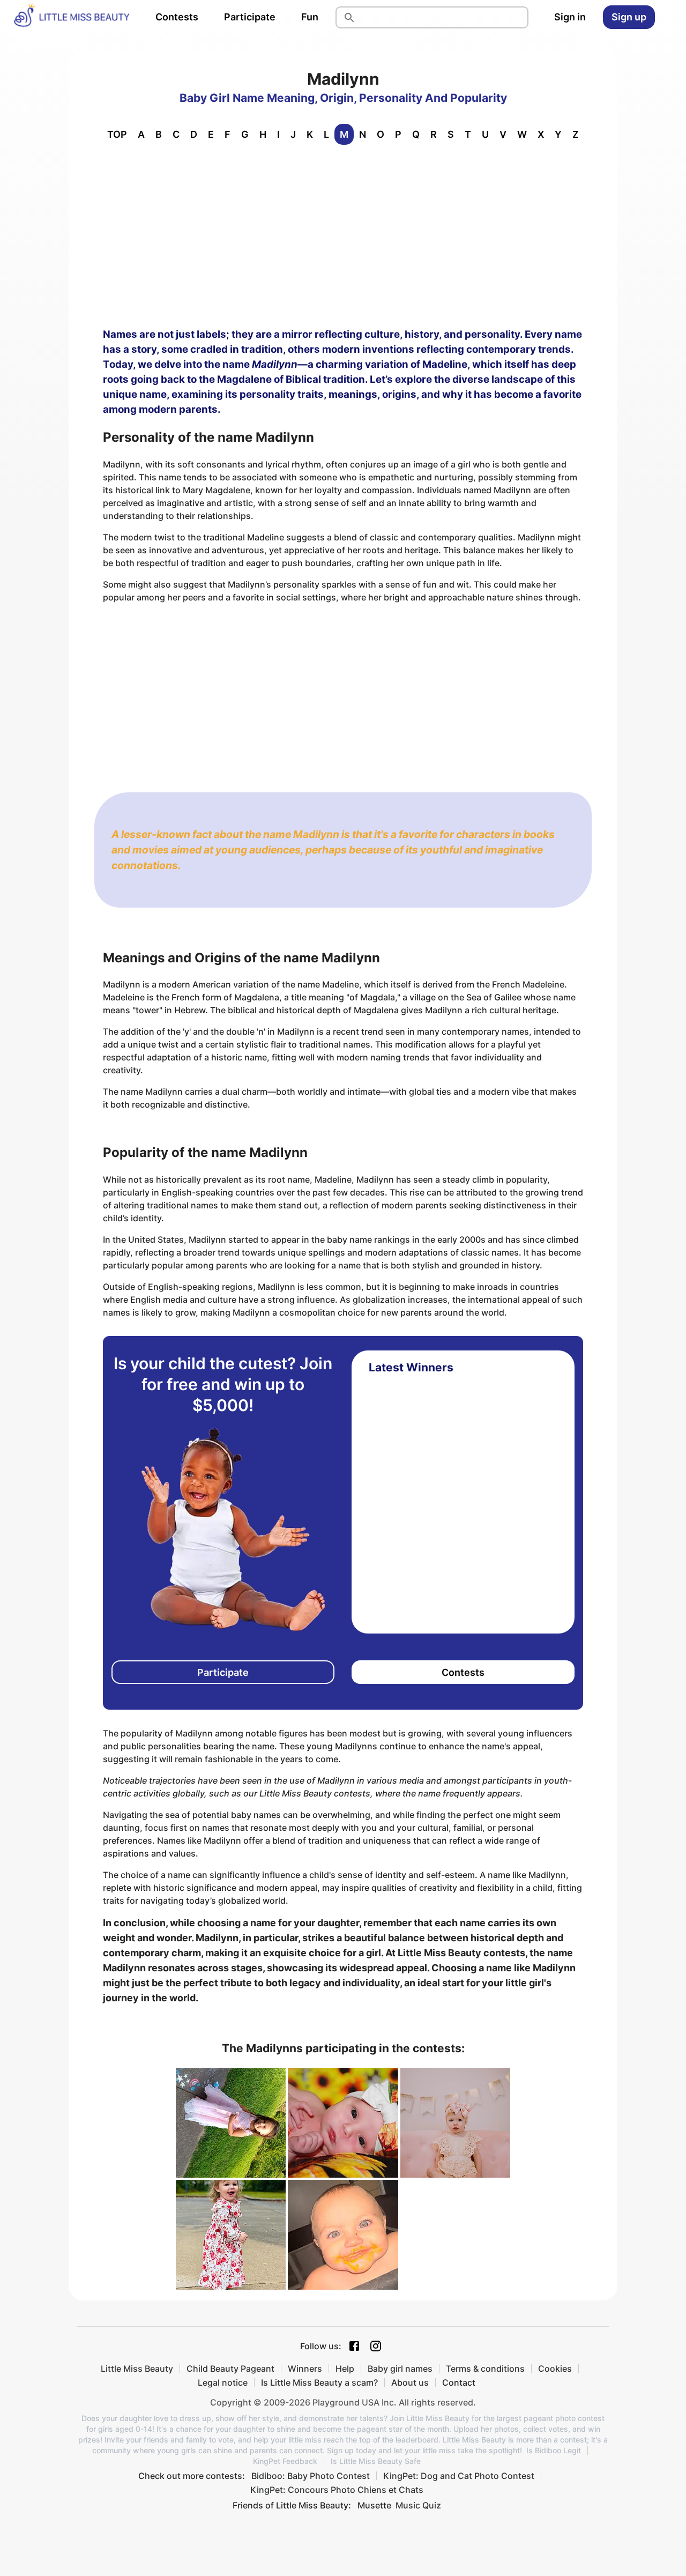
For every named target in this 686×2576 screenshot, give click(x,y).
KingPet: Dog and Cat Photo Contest (459, 2476)
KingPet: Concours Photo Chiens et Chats (337, 2490)
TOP (117, 134)
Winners (305, 2369)
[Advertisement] (343, 234)
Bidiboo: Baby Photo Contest (311, 2476)
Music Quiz (418, 2505)
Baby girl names (400, 2369)
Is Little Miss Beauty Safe (376, 2461)
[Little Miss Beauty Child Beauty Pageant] (71, 17)
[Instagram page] (376, 2346)
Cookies (555, 2369)
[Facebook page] (354, 2346)
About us (410, 2382)
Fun (310, 17)
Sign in (570, 17)
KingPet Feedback (285, 2461)
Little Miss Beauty (137, 2369)
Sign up (629, 17)
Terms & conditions (485, 2369)
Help (345, 2369)
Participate (250, 17)
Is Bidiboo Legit (554, 2451)
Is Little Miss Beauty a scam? (319, 2382)
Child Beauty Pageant (230, 2369)
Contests (177, 17)
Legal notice (223, 2382)
